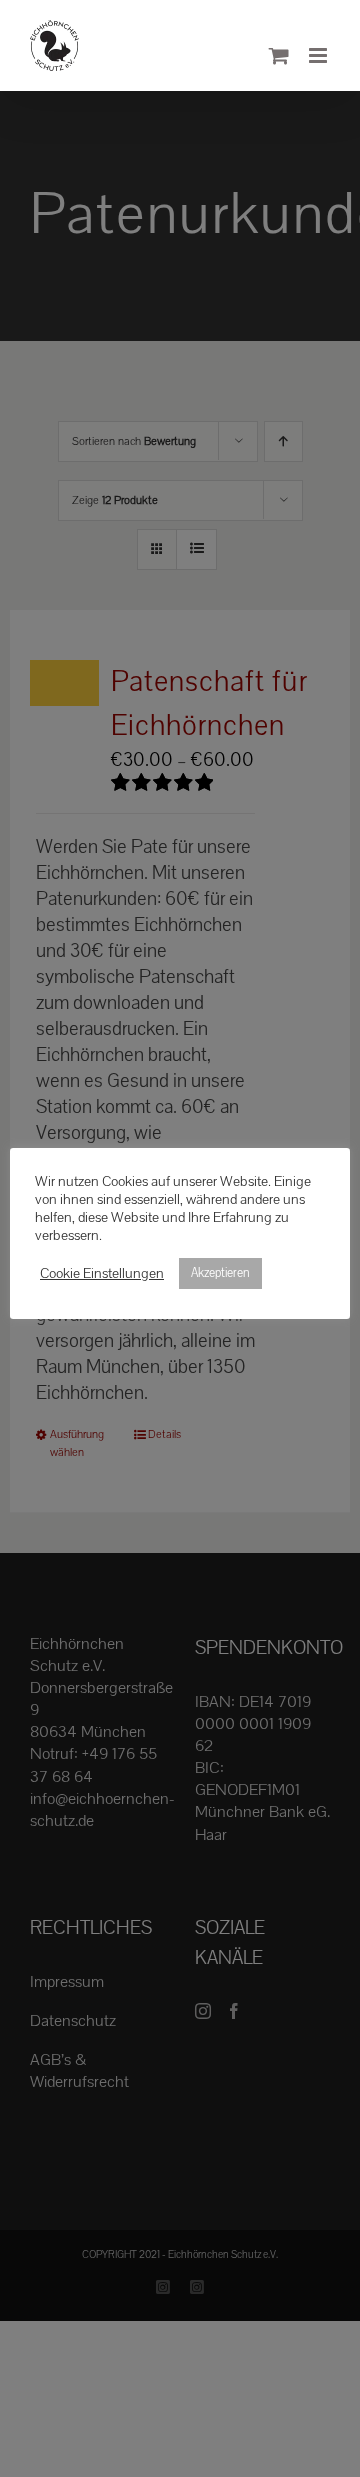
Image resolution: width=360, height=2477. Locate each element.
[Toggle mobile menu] (319, 55)
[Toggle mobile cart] (279, 55)
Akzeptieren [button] (220, 1273)
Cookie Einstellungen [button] (102, 1274)
